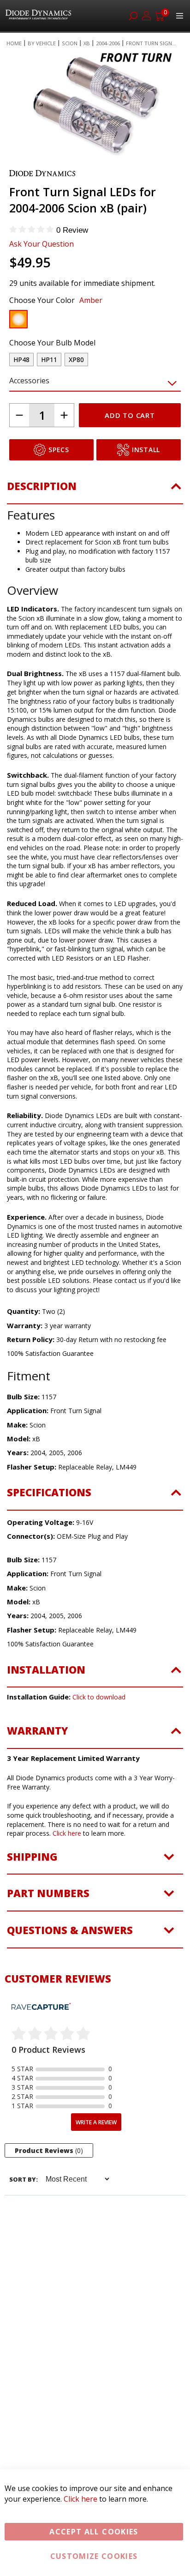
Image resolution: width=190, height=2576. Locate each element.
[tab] (95, 492)
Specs (59, 450)
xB (87, 43)
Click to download (99, 1697)
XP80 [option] (76, 360)
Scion (70, 43)
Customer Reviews (58, 1978)
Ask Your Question (42, 244)
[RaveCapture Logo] (41, 2007)
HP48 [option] (21, 360)
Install (146, 450)
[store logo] (39, 16)
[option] (18, 319)
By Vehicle (42, 43)
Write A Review (96, 2122)
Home (14, 43)
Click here (67, 1833)
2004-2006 (108, 43)
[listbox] (87, 321)
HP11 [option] (49, 360)
